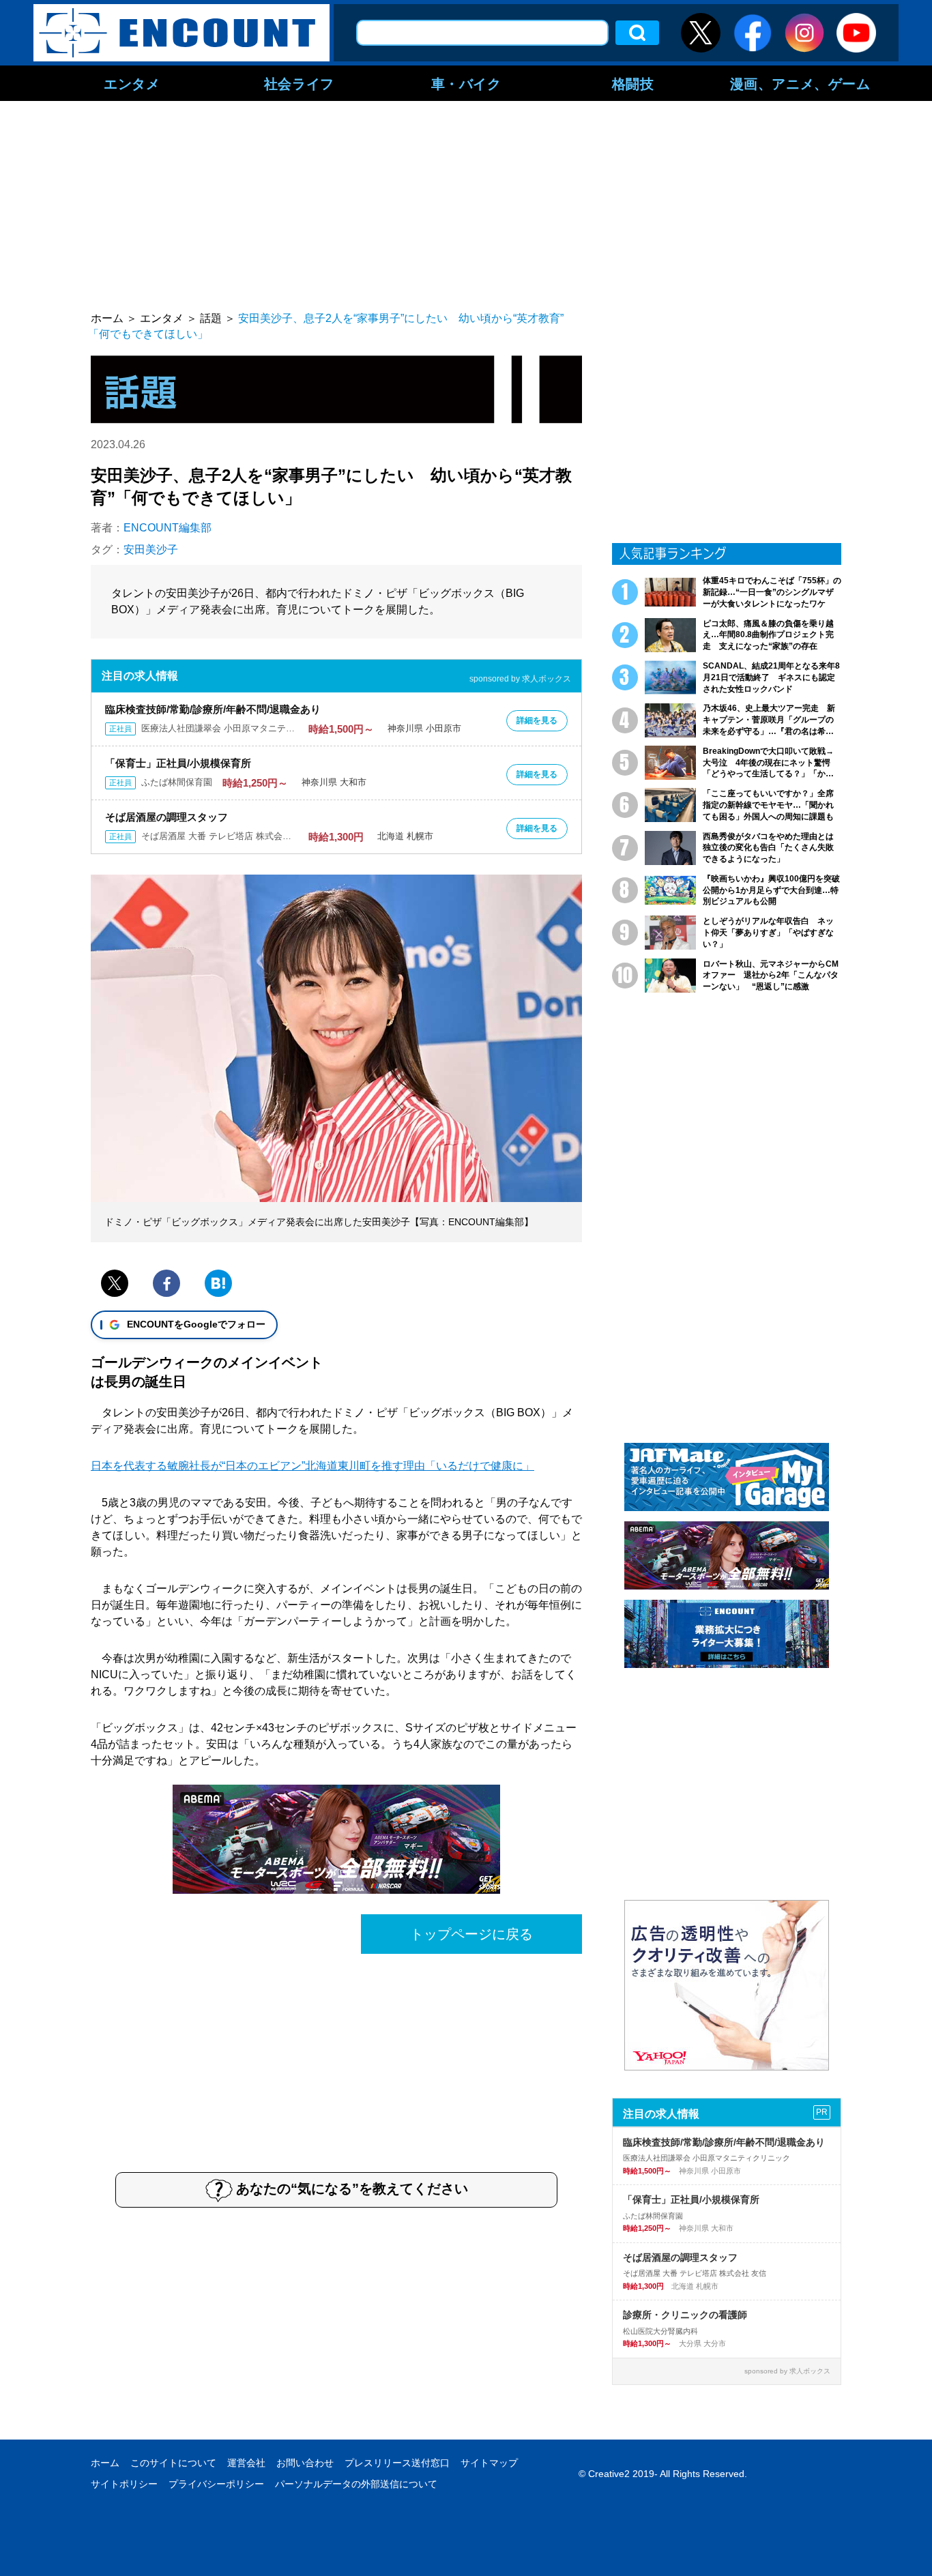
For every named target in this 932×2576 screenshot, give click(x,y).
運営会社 (246, 2463)
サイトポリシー (124, 2484)
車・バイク (466, 83)
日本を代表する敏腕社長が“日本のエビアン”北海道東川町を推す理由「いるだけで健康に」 (312, 1466)
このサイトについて (173, 2463)
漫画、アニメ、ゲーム (800, 83)
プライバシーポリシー (216, 2484)
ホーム (105, 2463)
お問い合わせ (305, 2463)
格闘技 (633, 83)
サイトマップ (489, 2463)
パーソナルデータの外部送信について (356, 2484)
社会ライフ (299, 83)
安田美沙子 (151, 550)
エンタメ (132, 83)
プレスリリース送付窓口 (397, 2463)
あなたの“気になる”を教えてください (352, 2189)
